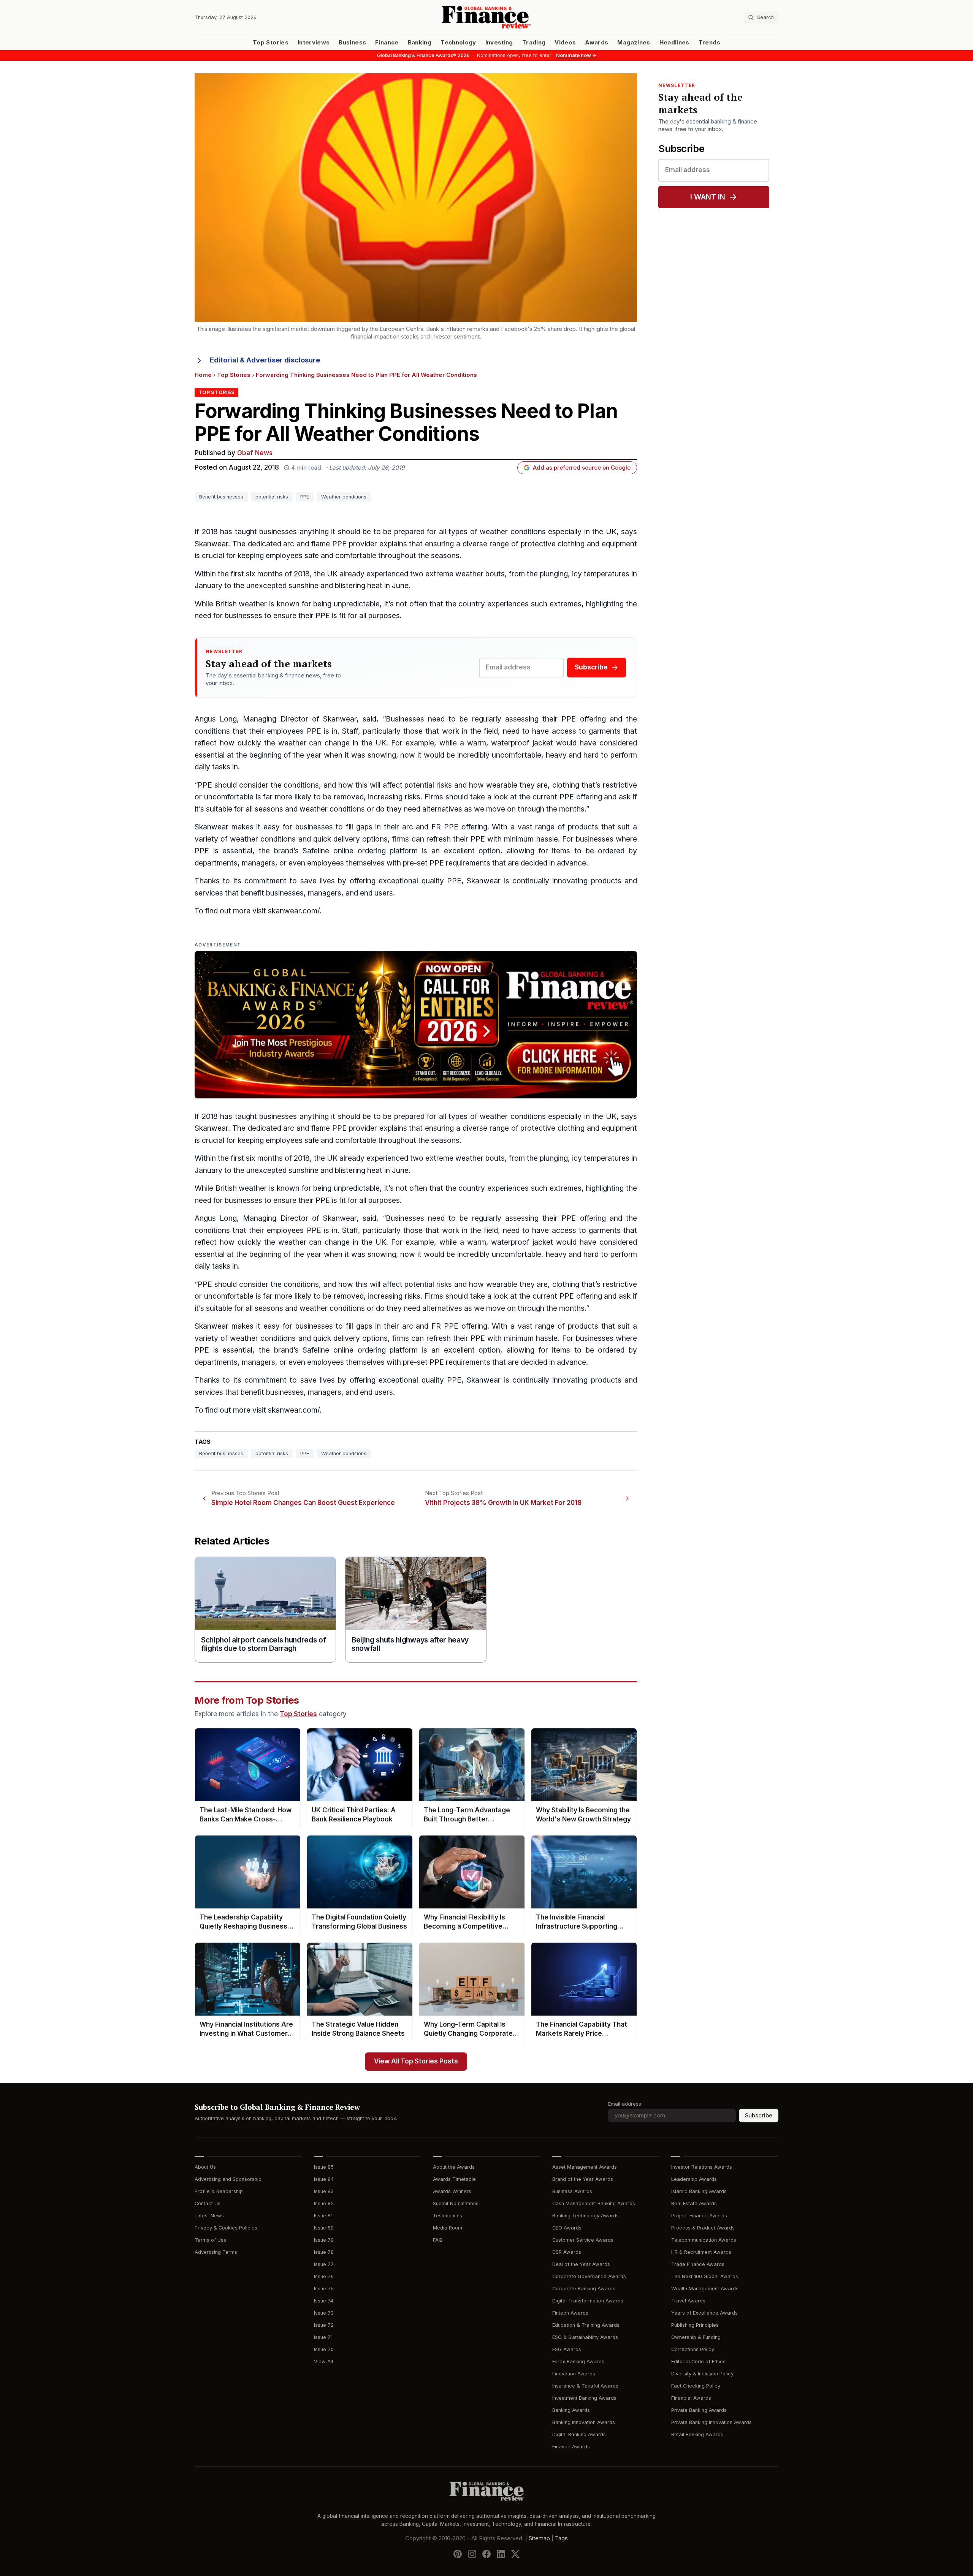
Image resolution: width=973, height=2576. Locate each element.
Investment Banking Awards (584, 2398)
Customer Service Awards (583, 2240)
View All (323, 2362)
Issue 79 (324, 2240)
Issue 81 (323, 2216)
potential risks (272, 497)
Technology (458, 43)
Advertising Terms (216, 2252)
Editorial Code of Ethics (698, 2362)
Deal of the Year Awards (581, 2264)
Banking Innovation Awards (584, 2422)
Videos (565, 43)
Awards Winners (452, 2191)
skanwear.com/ (294, 911)
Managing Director (275, 719)
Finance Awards (571, 2447)
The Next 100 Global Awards (705, 2276)
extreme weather (454, 574)
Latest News (209, 2216)
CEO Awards (567, 2228)
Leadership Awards (694, 2179)
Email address (625, 2104)
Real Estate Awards (694, 2203)
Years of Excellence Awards (704, 2313)
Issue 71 (323, 2337)
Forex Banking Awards (578, 2362)
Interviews (314, 43)
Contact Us (208, 2203)
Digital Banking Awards (579, 2434)
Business (352, 43)
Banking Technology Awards (586, 2216)
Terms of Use (211, 2240)
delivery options (361, 839)
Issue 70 (324, 2349)
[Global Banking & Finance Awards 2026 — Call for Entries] (416, 1025)
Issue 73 (324, 2313)
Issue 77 (324, 2264)
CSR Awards (567, 2252)
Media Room (448, 2228)
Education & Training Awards (586, 2325)
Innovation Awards (574, 2374)
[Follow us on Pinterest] (458, 2554)
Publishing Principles (695, 2325)
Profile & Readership (219, 2191)
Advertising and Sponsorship (228, 2179)
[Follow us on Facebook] (486, 2554)
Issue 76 (324, 2276)
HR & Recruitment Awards (701, 2252)
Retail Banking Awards (697, 2434)
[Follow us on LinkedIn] (501, 2554)
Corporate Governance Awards (589, 2276)
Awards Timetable (454, 2179)
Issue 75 (324, 2289)
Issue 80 (324, 2228)
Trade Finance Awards (698, 2264)
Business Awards (572, 2191)
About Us (205, 2167)
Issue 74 (324, 2301)
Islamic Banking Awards (699, 2191)
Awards (597, 43)
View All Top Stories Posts (416, 2061)
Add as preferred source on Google (582, 468)
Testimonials (448, 2216)
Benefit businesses (221, 497)
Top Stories (271, 43)
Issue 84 (324, 2179)
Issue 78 (324, 2252)
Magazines (634, 43)
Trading (534, 43)
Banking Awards (571, 2410)
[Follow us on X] (515, 2554)
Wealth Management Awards (705, 2289)
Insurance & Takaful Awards (585, 2386)
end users (376, 893)
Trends (709, 43)
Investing (499, 43)
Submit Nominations (456, 2203)
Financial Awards (691, 2398)
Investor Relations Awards (702, 2167)
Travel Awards (688, 2301)
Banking (420, 43)
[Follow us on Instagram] (472, 2554)
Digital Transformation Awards (588, 2301)
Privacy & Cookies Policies (226, 2228)
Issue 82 (324, 2203)
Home (203, 375)
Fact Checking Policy (696, 2386)
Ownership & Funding (696, 2337)
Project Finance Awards (699, 2216)
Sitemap (539, 2538)
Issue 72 (324, 2325)
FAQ (438, 2240)
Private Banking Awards (699, 2410)
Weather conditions (344, 497)
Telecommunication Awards (704, 2240)
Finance (387, 43)
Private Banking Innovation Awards (712, 2422)
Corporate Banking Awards (584, 2289)
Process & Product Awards (703, 2228)
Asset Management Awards (585, 2167)
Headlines (674, 43)
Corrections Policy (693, 2349)
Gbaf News (255, 453)
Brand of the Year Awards (583, 2179)
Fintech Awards (570, 2313)
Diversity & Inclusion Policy (702, 2374)
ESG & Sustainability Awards (585, 2337)
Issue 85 (324, 2167)
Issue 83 (324, 2191)
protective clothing (553, 544)
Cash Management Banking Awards (594, 2203)
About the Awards (454, 2167)
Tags (561, 2538)
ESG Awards (567, 2349)
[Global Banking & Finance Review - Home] (486, 17)
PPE (305, 497)
